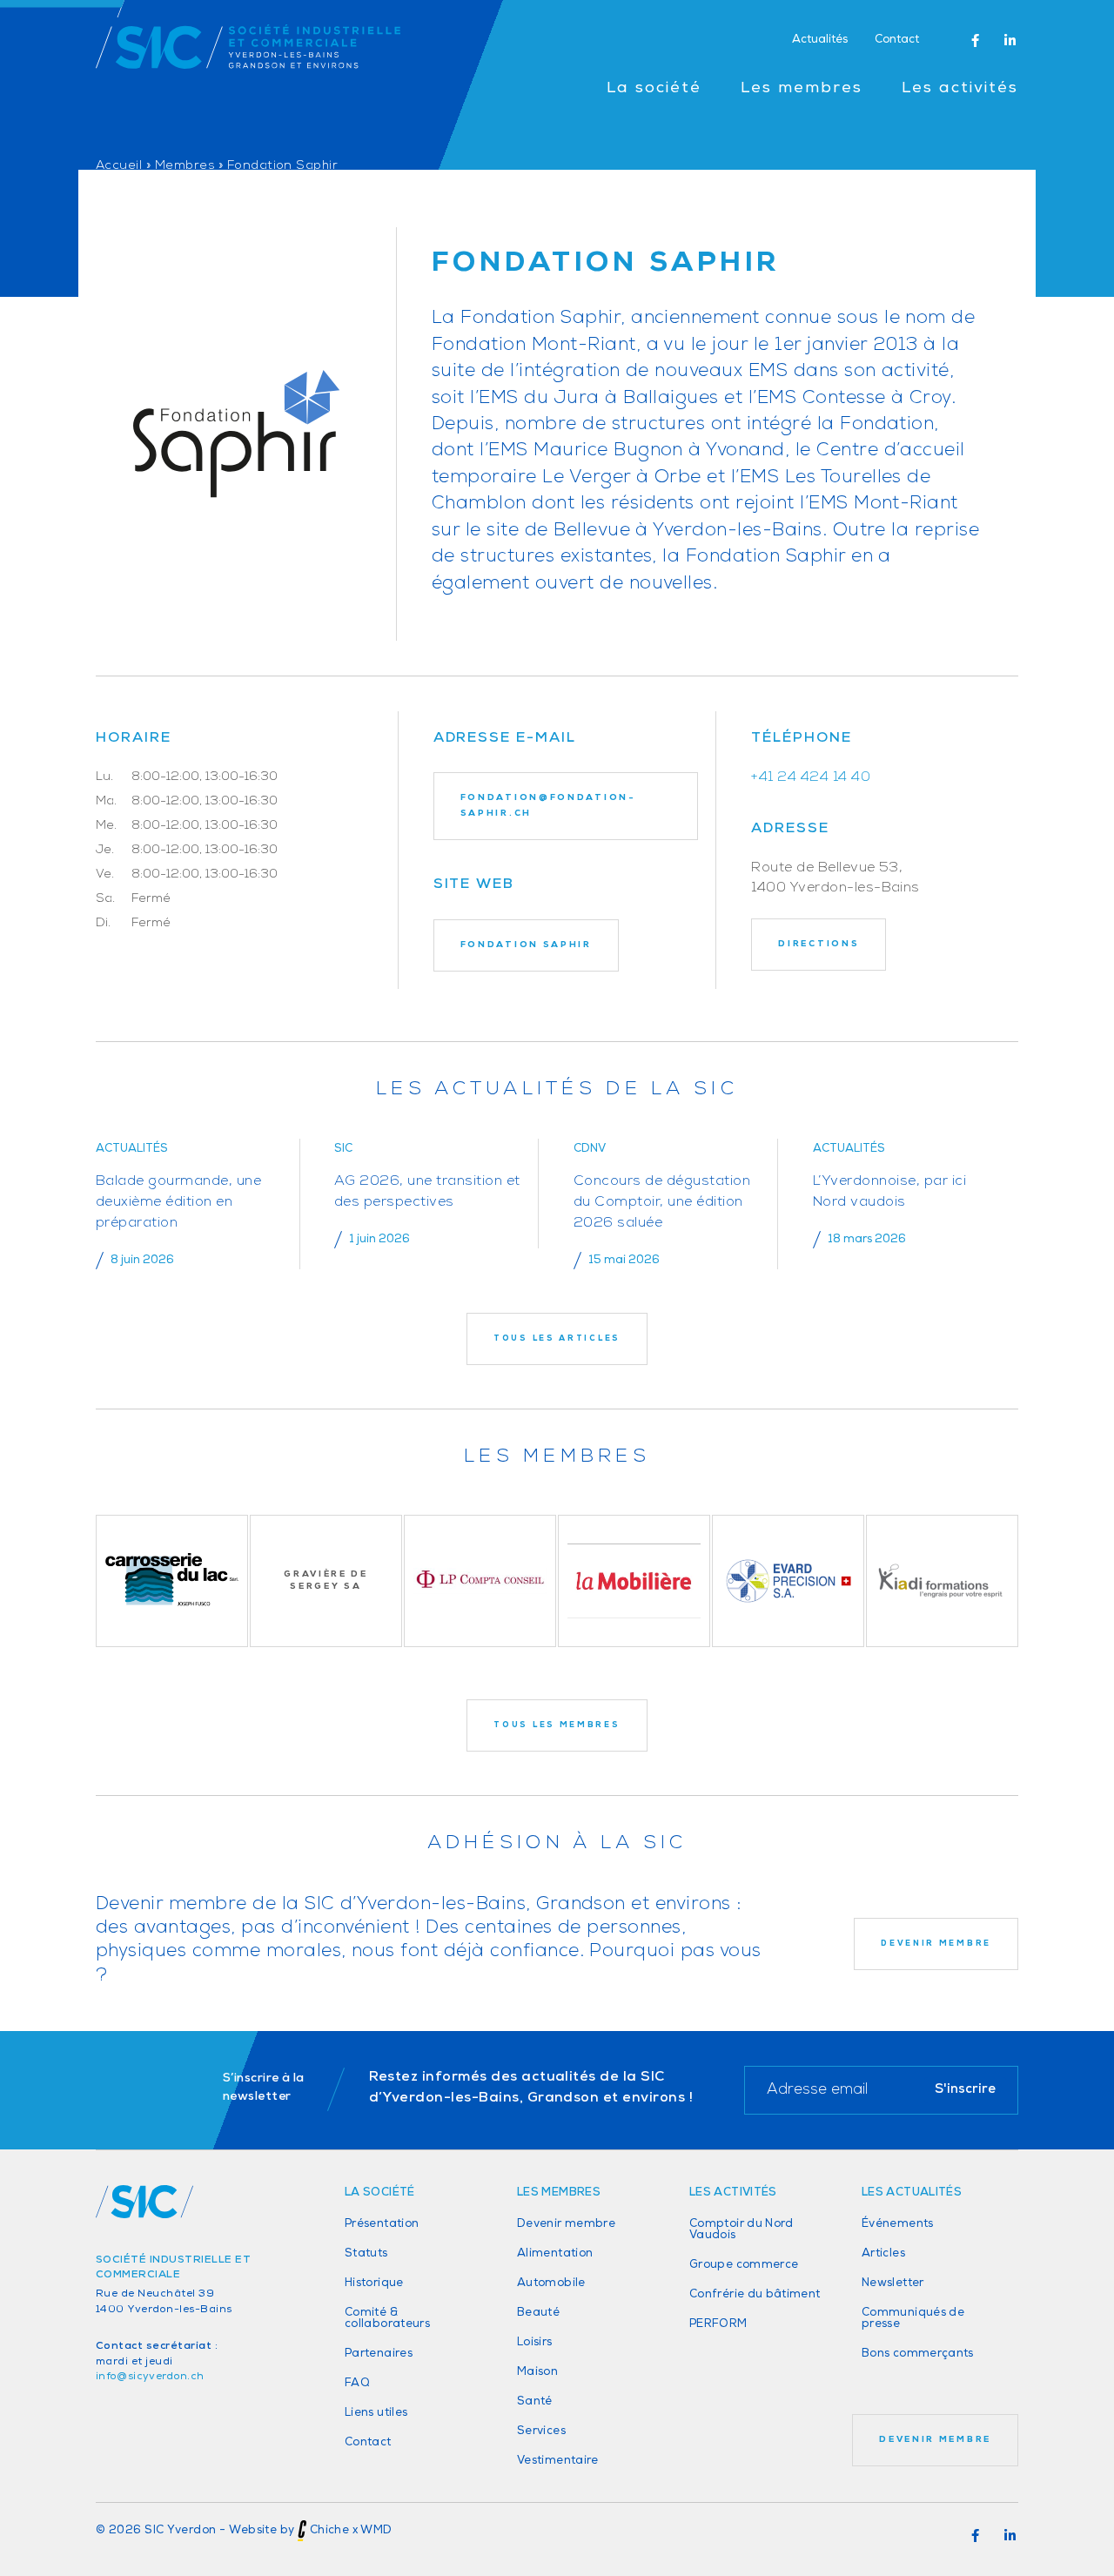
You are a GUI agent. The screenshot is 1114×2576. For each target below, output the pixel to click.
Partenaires (379, 2354)
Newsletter (893, 2283)
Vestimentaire (558, 2461)
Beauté (538, 2313)
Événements (898, 2224)
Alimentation (555, 2253)
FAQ (357, 2383)
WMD (376, 2531)
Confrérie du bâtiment (755, 2294)
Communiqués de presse (913, 2318)
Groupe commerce (744, 2265)
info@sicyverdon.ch (150, 2377)
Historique (374, 2283)
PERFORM (718, 2324)
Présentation (382, 2224)
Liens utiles (376, 2413)
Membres (185, 166)
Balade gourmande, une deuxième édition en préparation (178, 1202)
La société (654, 89)
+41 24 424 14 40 (811, 777)
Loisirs (535, 2342)
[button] (975, 41)
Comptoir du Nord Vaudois (742, 2230)
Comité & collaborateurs (387, 2318)
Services (541, 2431)
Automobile (551, 2283)
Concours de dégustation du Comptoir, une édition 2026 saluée (662, 1202)
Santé (535, 2401)
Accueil (119, 166)
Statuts (366, 2253)
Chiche (329, 2531)
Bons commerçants (918, 2354)
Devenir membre (566, 2224)
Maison (537, 2372)
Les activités (960, 89)
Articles (883, 2253)
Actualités (820, 40)
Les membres (802, 89)
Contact (897, 40)
